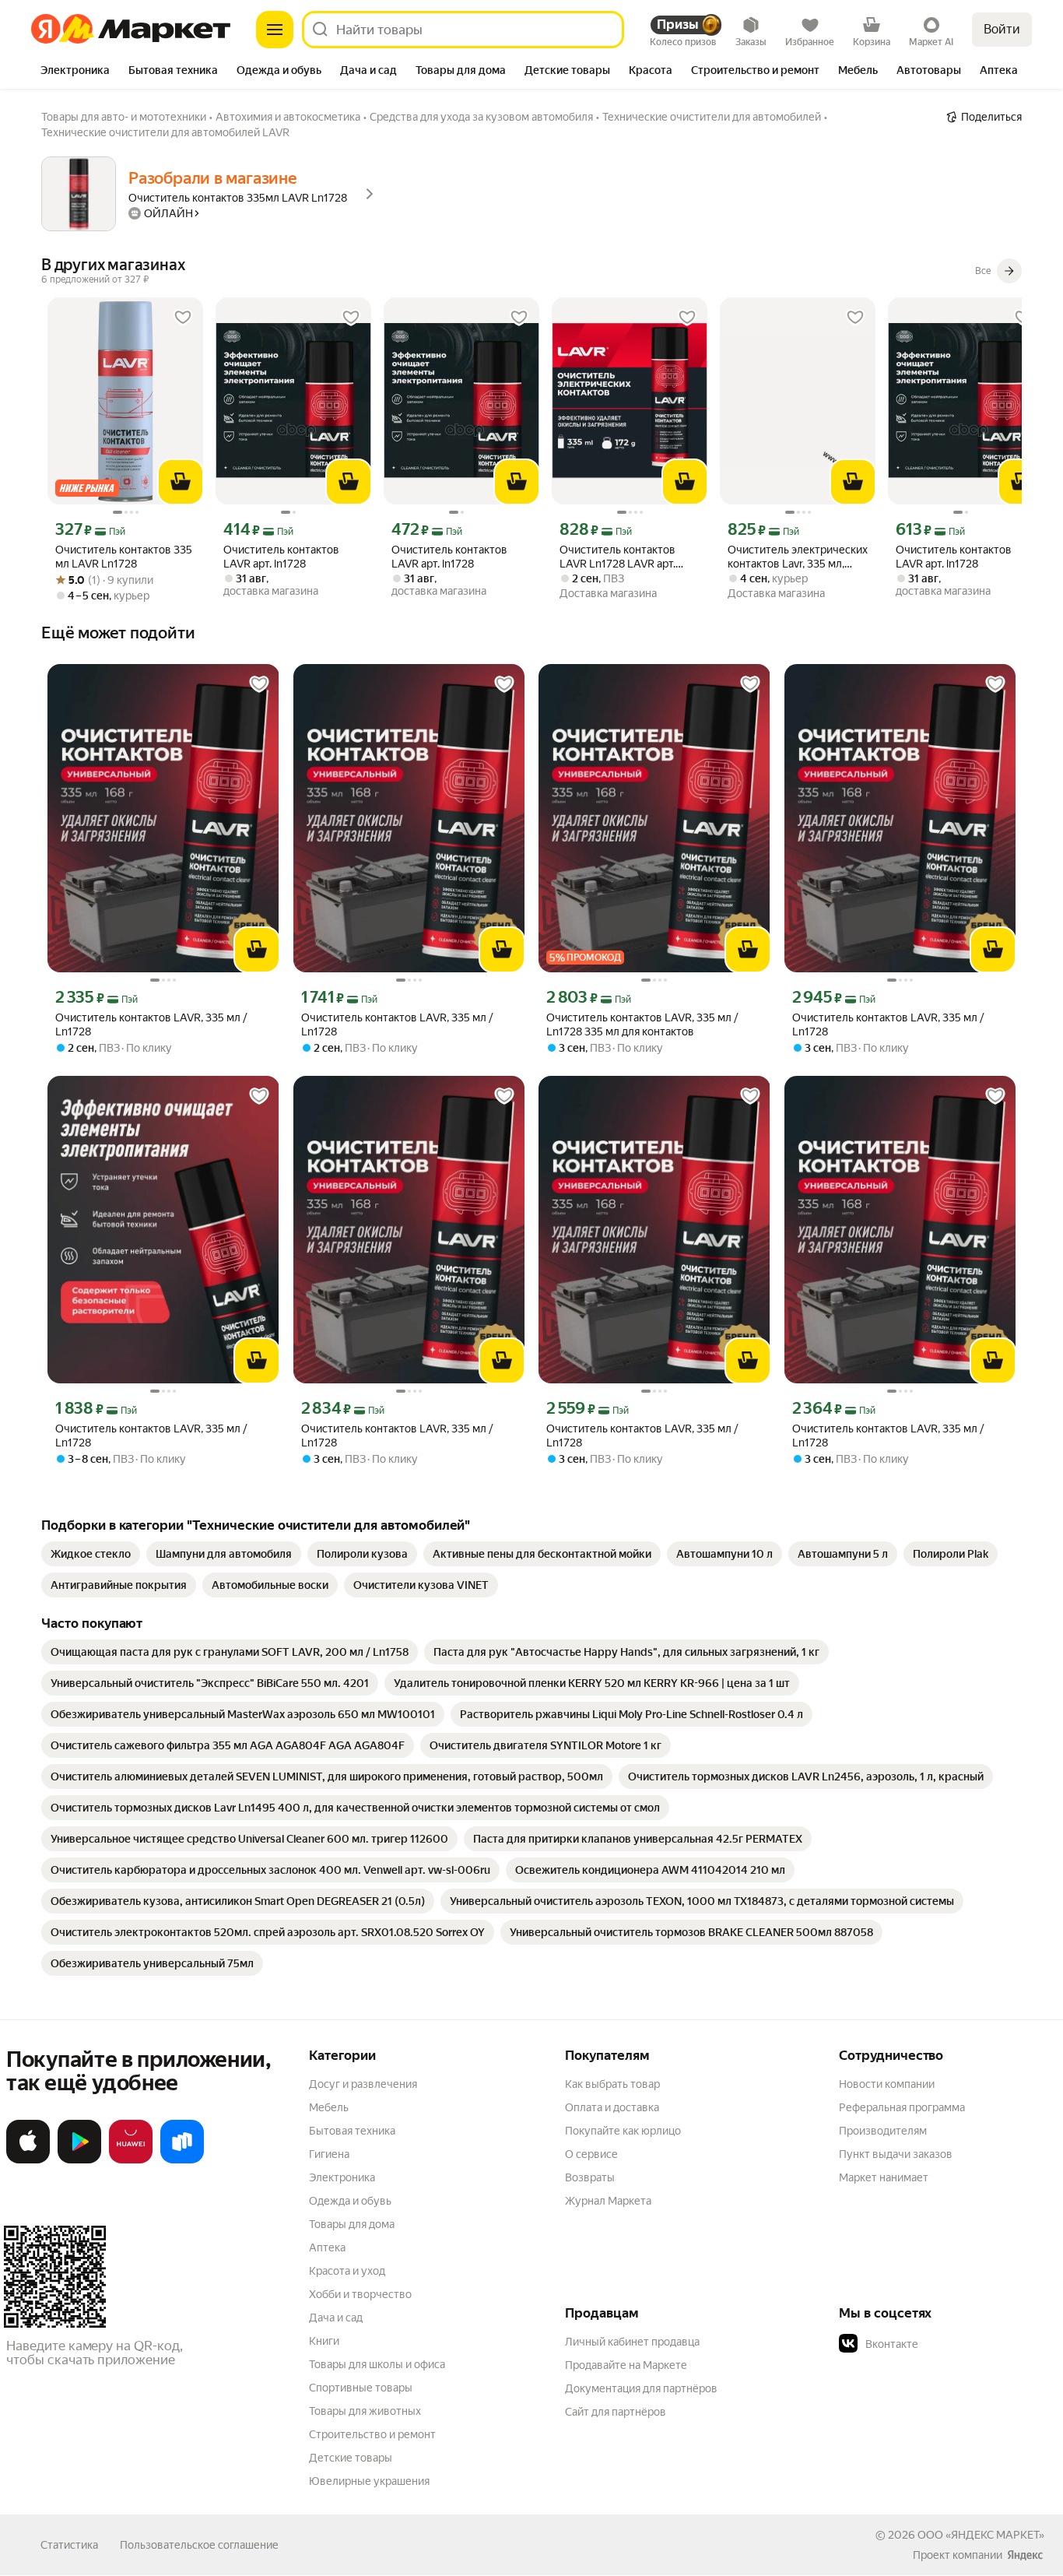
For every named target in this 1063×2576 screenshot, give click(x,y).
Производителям (883, 2131)
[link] (91, 1554)
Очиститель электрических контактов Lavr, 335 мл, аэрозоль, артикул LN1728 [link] (798, 557)
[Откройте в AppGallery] (131, 2160)
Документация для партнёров (641, 2388)
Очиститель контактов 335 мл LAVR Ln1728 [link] (124, 557)
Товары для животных (365, 2411)
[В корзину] (181, 482)
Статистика (69, 2545)
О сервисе (591, 2154)
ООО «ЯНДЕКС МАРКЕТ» (981, 2535)
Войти (1002, 29)
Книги (324, 2341)
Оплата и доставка (612, 2107)
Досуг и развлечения (363, 2084)
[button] (948, 2344)
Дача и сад (336, 2318)
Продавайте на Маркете (626, 2365)
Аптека (327, 2247)
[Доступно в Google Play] (79, 2160)
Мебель (329, 2107)
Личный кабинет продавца (632, 2342)
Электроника (342, 2177)
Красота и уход (347, 2271)
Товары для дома (352, 2224)
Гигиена (329, 2154)
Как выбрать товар (612, 2084)
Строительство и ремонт (372, 2434)
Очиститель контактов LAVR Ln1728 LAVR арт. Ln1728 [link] (617, 557)
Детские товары (351, 2458)
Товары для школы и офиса (377, 2364)
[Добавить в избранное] (183, 318)
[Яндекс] (1025, 2555)
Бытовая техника (352, 2131)
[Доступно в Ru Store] (182, 2160)
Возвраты (590, 2177)
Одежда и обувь (350, 2201)
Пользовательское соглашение (199, 2545)
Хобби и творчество (360, 2294)
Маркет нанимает (884, 2177)
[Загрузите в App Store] (28, 2160)
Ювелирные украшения (369, 2481)
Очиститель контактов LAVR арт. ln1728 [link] (281, 557)
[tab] (75, 72)
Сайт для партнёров (616, 2412)
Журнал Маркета (608, 2201)
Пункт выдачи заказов (896, 2154)
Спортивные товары (361, 2388)
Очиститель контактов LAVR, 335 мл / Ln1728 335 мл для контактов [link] (642, 1024)
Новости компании (887, 2084)
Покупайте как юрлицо (623, 2131)
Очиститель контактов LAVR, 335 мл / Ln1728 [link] (151, 1024)
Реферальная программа (902, 2107)
